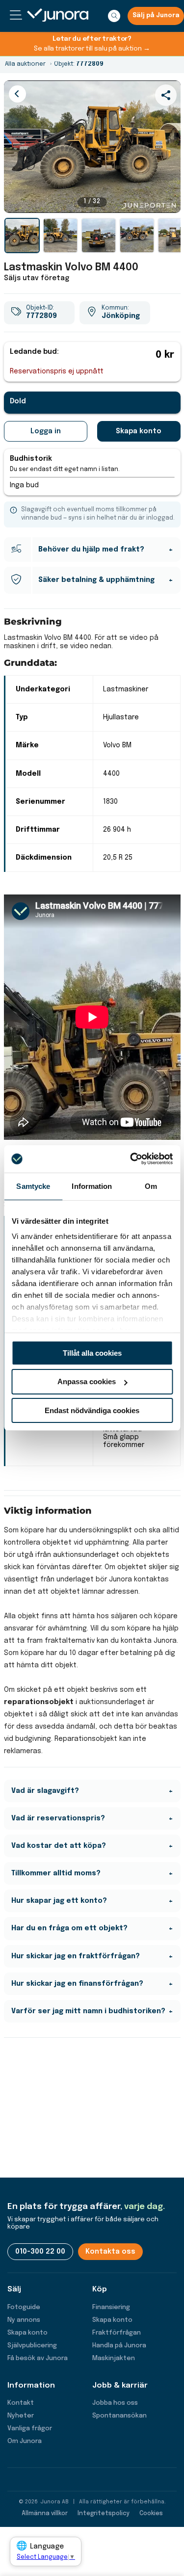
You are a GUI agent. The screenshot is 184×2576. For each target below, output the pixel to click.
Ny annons (24, 2320)
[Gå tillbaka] (17, 94)
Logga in (46, 431)
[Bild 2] (60, 236)
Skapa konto (139, 431)
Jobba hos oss (115, 2403)
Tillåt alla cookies (92, 1353)
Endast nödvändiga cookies (92, 1410)
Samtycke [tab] (33, 1186)
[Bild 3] (99, 236)
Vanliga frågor (30, 2429)
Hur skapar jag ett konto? (59, 1901)
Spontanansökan (119, 2416)
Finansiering (111, 2307)
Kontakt (21, 2403)
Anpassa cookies (87, 1381)
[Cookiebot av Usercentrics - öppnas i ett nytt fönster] (131, 1159)
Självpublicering (32, 2346)
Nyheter (21, 2416)
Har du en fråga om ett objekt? (69, 1928)
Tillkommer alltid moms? (56, 1873)
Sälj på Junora (156, 16)
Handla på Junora (119, 2346)
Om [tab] (151, 1186)
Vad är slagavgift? (45, 1791)
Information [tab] (92, 1186)
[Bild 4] (137, 236)
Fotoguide (24, 2307)
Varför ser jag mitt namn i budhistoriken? (88, 2011)
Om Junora (25, 2441)
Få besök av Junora (38, 2358)
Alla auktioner (25, 64)
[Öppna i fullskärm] (168, 200)
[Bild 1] (22, 236)
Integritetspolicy (104, 2514)
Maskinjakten (114, 2358)
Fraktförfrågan (117, 2333)
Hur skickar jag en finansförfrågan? (77, 1984)
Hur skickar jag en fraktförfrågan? (76, 1956)
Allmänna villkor (45, 2514)
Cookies (151, 2514)
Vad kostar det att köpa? (59, 1846)
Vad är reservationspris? (58, 1818)
